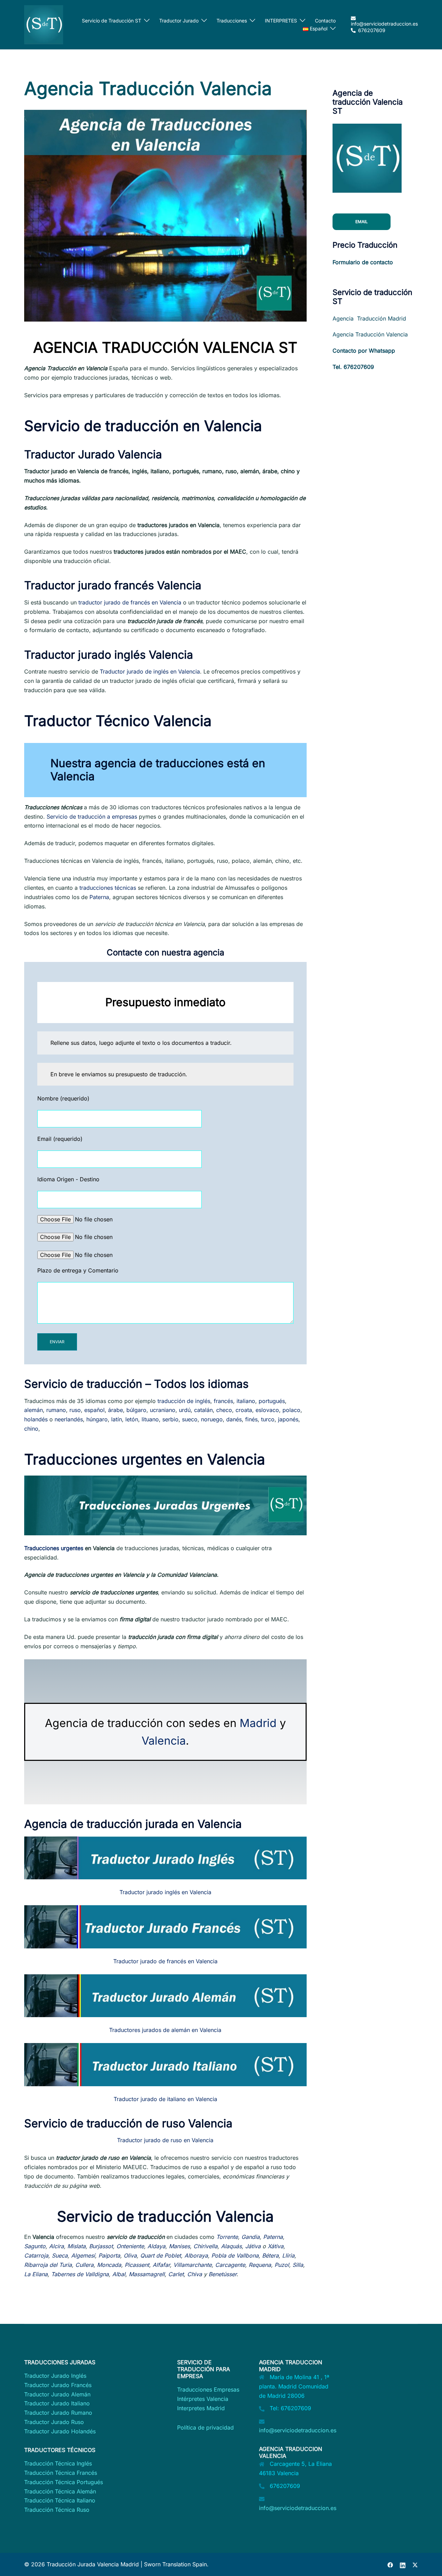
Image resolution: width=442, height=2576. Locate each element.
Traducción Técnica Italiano (60, 2500)
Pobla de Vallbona (235, 2255)
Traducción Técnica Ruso (57, 2510)
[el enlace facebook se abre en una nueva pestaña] (390, 2564)
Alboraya (196, 2255)
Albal (119, 2274)
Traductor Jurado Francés (58, 2385)
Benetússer (223, 2274)
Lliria (288, 2255)
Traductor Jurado (179, 21)
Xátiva (276, 2246)
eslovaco (267, 1410)
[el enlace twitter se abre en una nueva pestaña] (415, 2564)
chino (31, 1429)
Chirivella (205, 2246)
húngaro (97, 1419)
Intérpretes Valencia (203, 2399)
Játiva (253, 2246)
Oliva (130, 2255)
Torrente (227, 2237)
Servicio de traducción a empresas (92, 817)
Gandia (251, 2237)
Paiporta (109, 2255)
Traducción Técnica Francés (61, 2473)
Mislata (76, 2246)
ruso (75, 1410)
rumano (56, 1410)
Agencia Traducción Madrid (369, 318)
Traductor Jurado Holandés (60, 2431)
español (94, 1410)
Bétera (270, 2255)
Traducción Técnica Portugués (64, 2482)
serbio (170, 1419)
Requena (260, 2265)
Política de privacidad (205, 2427)
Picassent (137, 2265)
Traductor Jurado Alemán (57, 2394)
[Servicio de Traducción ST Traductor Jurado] (44, 24)
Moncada (109, 2265)
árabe (116, 1410)
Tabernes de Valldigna (80, 2274)
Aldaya (156, 2246)
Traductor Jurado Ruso (54, 2422)
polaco (291, 1410)
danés (234, 1419)
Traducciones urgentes (54, 1548)
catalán (203, 1410)
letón (132, 1419)
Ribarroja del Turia (48, 2265)
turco (268, 1419)
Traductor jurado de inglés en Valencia (150, 671)
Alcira (56, 2246)
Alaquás (231, 2246)
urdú (185, 1410)
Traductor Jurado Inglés (55, 2376)
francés (223, 1401)
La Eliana (36, 2274)
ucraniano (163, 1410)
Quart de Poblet (161, 2255)
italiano (246, 1401)
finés (251, 1419)
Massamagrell (147, 2274)
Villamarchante (193, 2265)
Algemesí (83, 2255)
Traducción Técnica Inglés (58, 2463)
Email (362, 222)
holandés (36, 1419)
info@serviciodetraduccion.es (298, 2430)
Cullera (84, 2265)
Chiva (195, 2274)
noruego (212, 1419)
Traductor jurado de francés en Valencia (165, 1961)
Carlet (176, 2274)
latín (117, 1419)
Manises (179, 2246)
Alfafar (161, 2265)
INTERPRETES (281, 21)
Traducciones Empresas (208, 2389)
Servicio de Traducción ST (112, 21)
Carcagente (230, 2265)
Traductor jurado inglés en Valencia (165, 1892)
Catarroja (36, 2255)
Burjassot (101, 2246)
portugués (272, 1401)
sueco (190, 1419)
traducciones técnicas (109, 888)
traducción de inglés (184, 1401)
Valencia (164, 1741)
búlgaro (136, 1410)
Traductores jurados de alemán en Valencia (165, 2030)
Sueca (60, 2255)
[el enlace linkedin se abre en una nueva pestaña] (403, 2564)
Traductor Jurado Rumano (58, 2413)
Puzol (282, 2265)
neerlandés (69, 1419)
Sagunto (35, 2246)
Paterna (99, 897)
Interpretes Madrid (201, 2408)
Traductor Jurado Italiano (57, 2403)
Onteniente (130, 2246)
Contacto (325, 21)
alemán (33, 1410)
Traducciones (232, 21)
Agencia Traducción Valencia (370, 334)
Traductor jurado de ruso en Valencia (165, 2140)
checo (224, 1410)
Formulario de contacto (363, 262)
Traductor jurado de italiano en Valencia (165, 2099)
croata (244, 1410)
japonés (288, 1419)
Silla (298, 2265)
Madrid (258, 1723)
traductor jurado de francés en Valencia (129, 602)
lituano (150, 1419)
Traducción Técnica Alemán (60, 2491)
